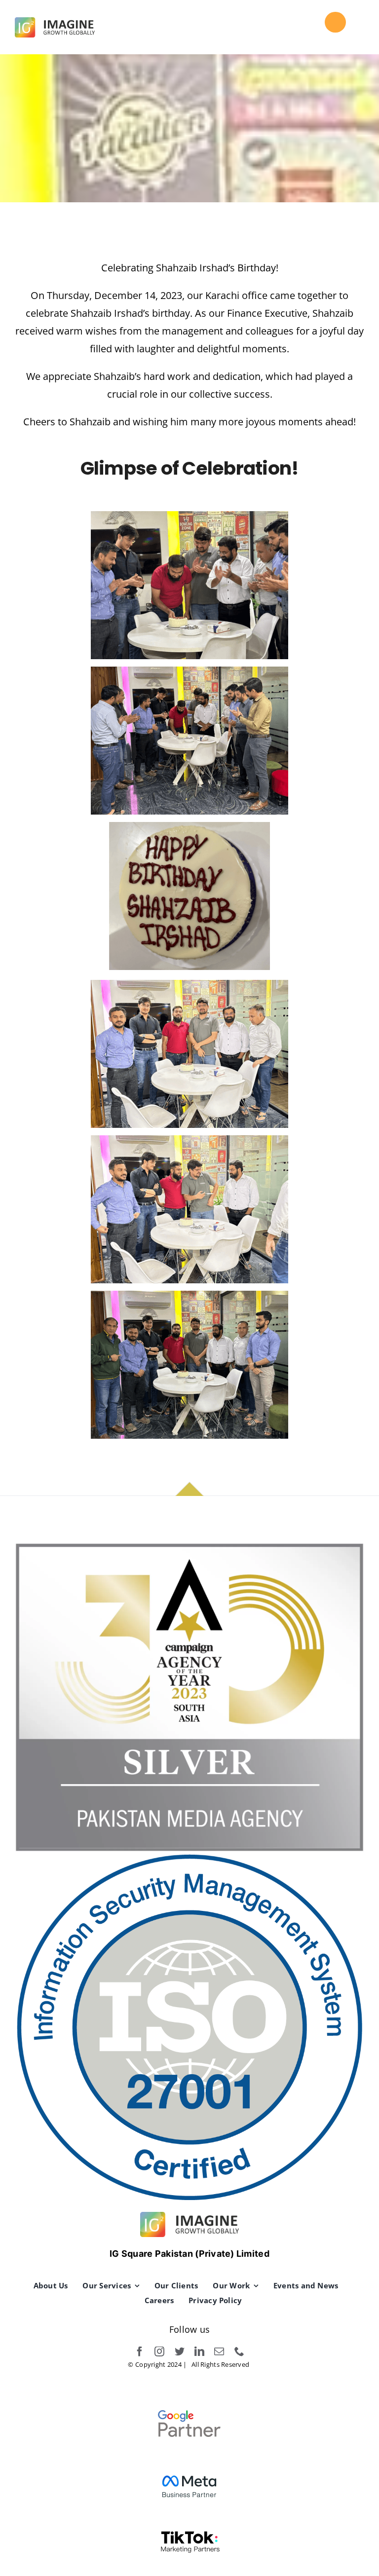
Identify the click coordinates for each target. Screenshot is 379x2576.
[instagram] (159, 2352)
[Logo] (55, 22)
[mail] (219, 2352)
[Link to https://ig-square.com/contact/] (335, 22)
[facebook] (140, 2352)
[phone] (239, 2352)
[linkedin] (199, 2352)
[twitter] (180, 2352)
